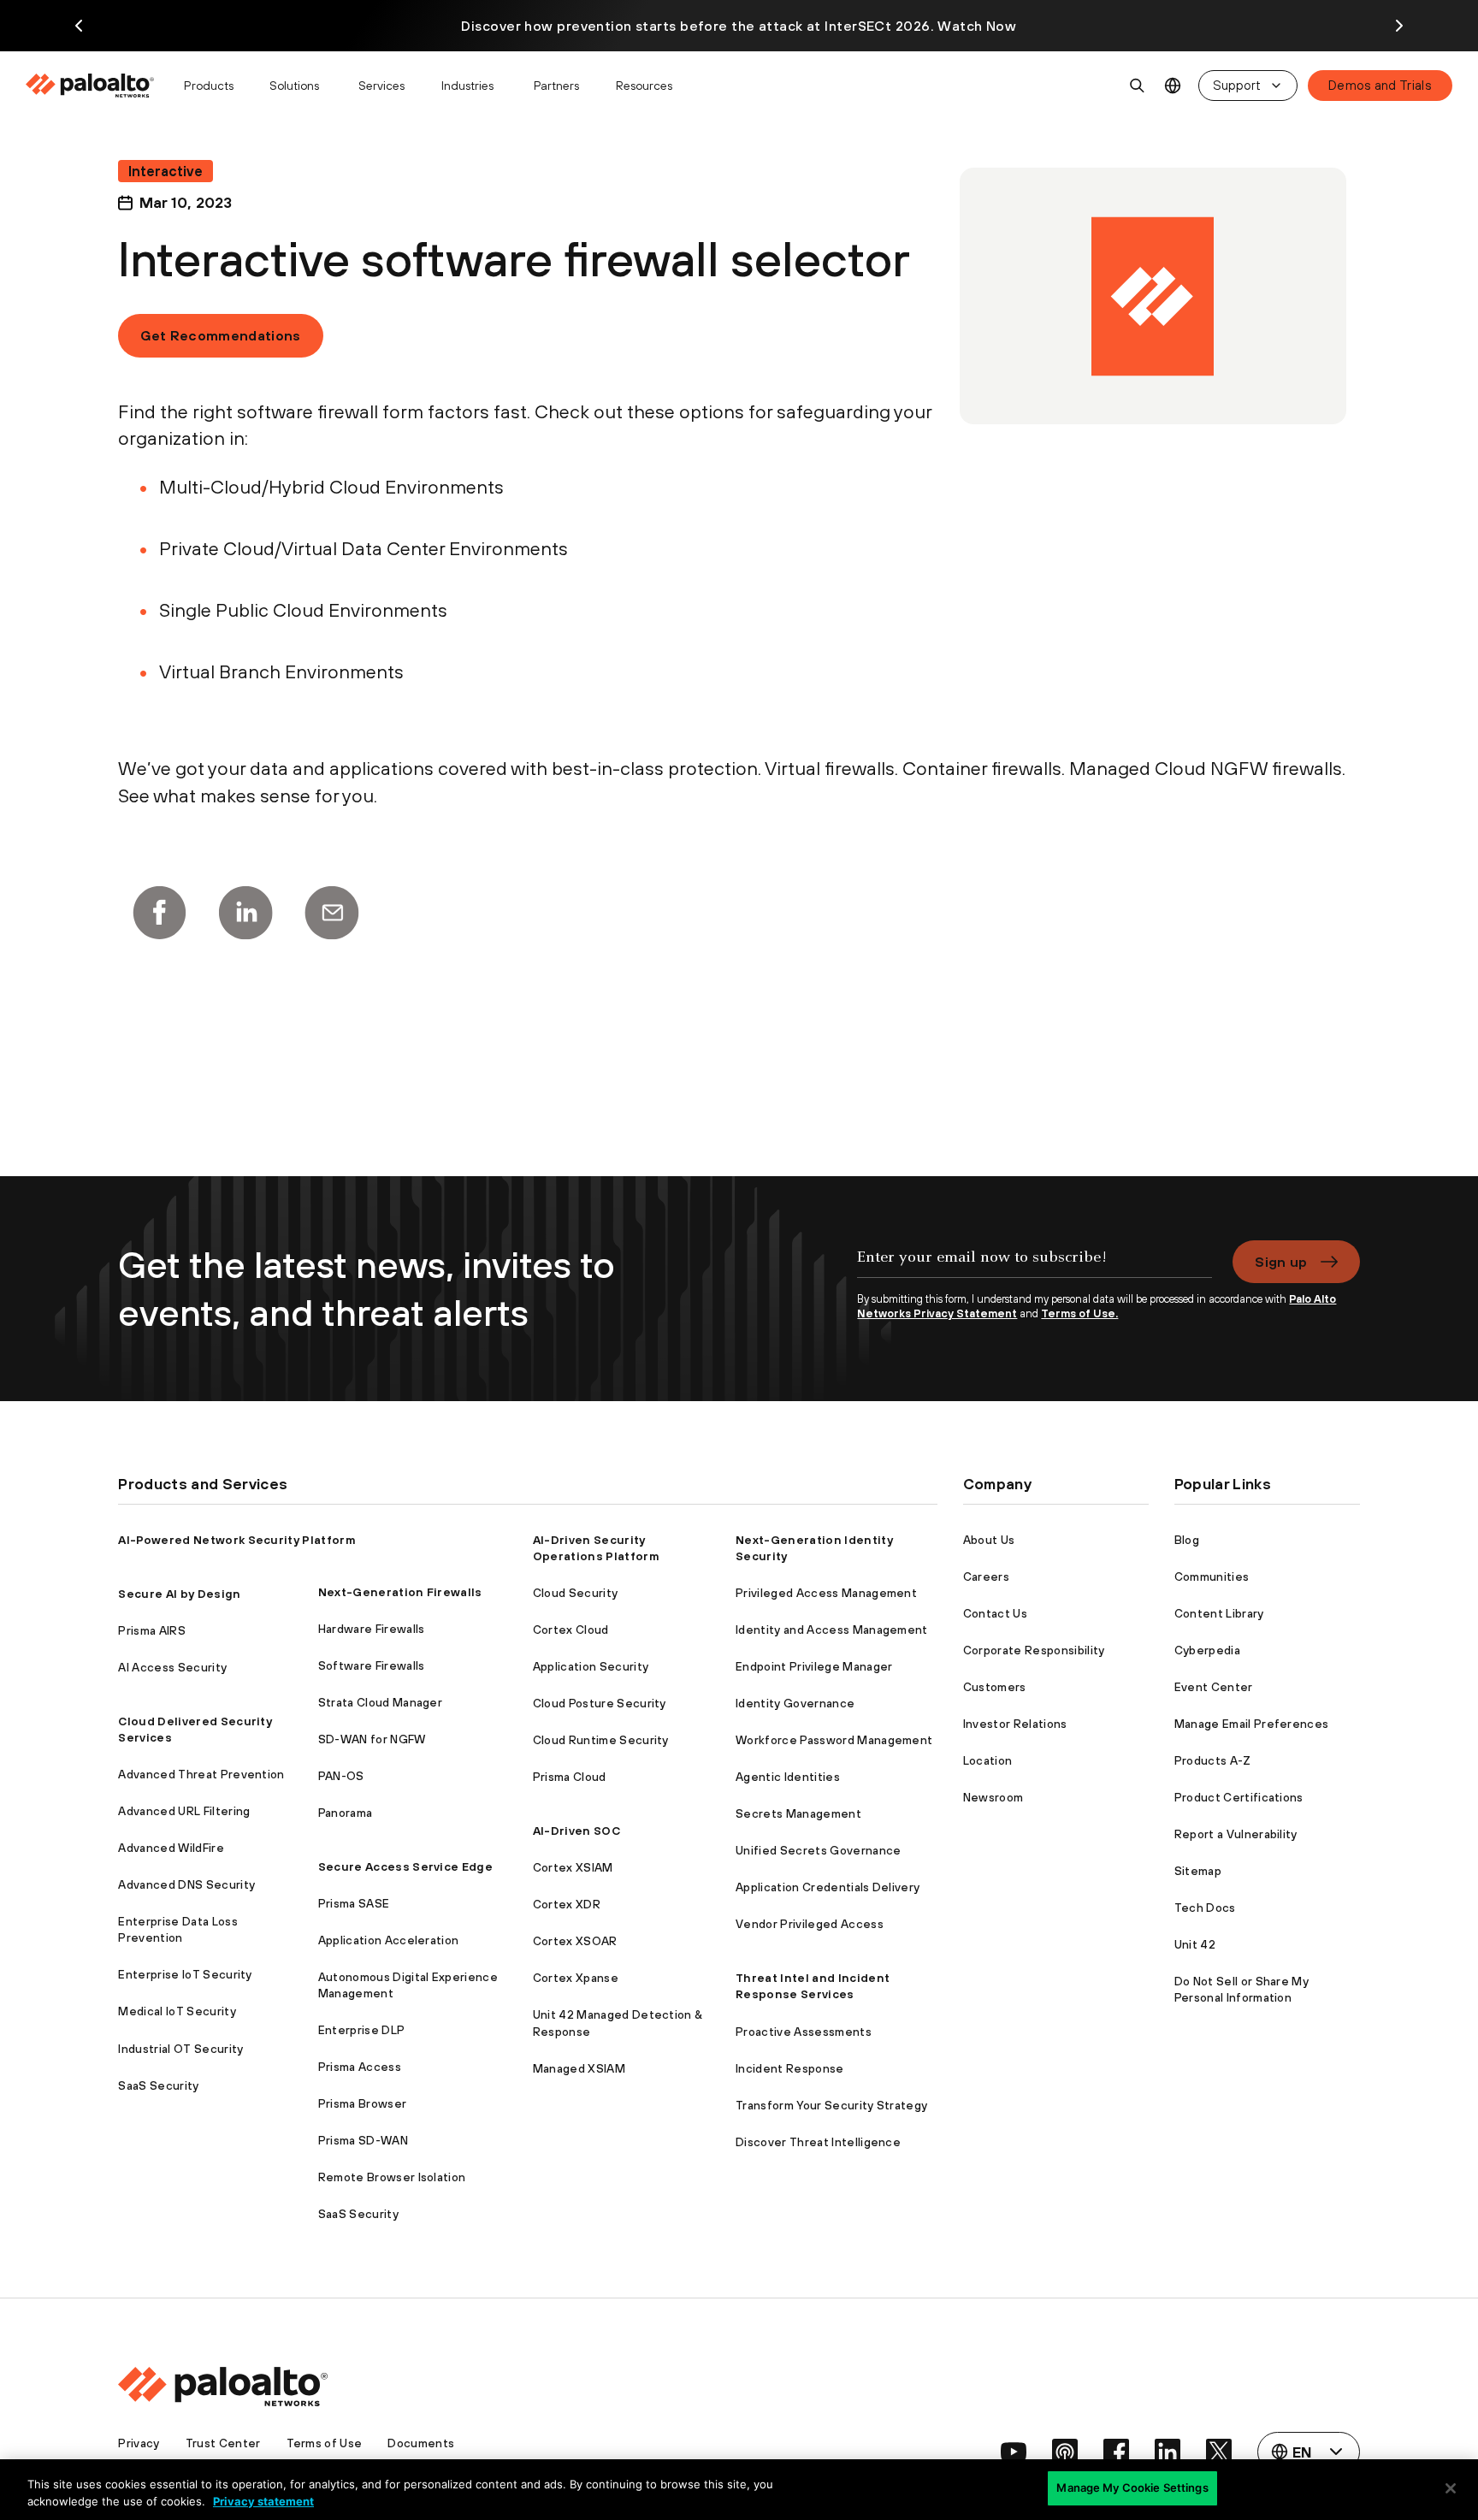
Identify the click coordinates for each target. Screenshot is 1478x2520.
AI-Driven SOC (576, 1831)
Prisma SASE (354, 1903)
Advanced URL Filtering (184, 1811)
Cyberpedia (1207, 1650)
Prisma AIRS (152, 1630)
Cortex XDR (567, 1904)
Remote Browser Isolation (392, 2177)
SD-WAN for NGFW (372, 1739)
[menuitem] (97, 86)
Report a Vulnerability (1236, 1834)
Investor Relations (1015, 1724)
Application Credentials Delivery (828, 1887)
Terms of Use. (1079, 1313)
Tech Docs (1205, 1908)
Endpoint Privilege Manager (814, 1666)
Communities (1212, 1576)
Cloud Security (575, 1593)
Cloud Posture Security (600, 1703)
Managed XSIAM (579, 2068)
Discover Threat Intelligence (818, 2142)
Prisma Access (360, 2067)
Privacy (139, 2443)
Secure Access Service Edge (405, 1866)
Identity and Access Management (832, 1630)
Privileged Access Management (826, 1593)
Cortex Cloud (571, 1630)
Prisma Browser (362, 2103)
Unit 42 (1195, 1944)
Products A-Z (1213, 1760)
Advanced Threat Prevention (201, 1774)
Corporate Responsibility (1034, 1650)
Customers (995, 1687)
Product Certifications (1239, 1797)
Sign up (1281, 1262)
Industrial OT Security (180, 2049)
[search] (1138, 86)
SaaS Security (158, 2085)
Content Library (1219, 1613)
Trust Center (223, 2443)
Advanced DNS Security (186, 1884)
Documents (421, 2443)
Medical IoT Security (177, 2011)
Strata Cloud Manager (380, 1702)
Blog (1187, 1540)
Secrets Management (798, 1813)
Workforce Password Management (834, 1740)
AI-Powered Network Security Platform (237, 1540)
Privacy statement (263, 2501)
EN (1173, 86)
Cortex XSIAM (573, 1867)
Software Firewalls (372, 1665)
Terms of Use (325, 2443)
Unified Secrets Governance (818, 1850)
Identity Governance (795, 1703)
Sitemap (1198, 1871)
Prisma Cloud (570, 1777)
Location (988, 1760)
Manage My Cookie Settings (1132, 2487)
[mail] (332, 913)
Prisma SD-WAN (363, 2140)
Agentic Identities (788, 1777)
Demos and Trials (1380, 85)
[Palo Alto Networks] (91, 86)
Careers (986, 1576)
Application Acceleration (389, 1940)
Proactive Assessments (804, 2032)
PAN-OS (341, 1776)
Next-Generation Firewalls (400, 1592)
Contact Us (995, 1613)
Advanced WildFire (171, 1848)
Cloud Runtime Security (601, 1740)
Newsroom (993, 1797)
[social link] (1014, 2452)
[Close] (1451, 2488)
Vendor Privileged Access (810, 1924)
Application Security (591, 1666)
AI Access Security (172, 1667)
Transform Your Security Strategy (831, 2105)
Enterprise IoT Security (185, 1974)
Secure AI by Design (179, 1594)
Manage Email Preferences (1252, 1724)
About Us (989, 1540)
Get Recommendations (220, 335)
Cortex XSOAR (575, 1941)
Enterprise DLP (361, 2030)
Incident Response (789, 2068)
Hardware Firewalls (372, 1629)
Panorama (346, 1813)
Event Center (1214, 1687)
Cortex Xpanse (576, 1978)
